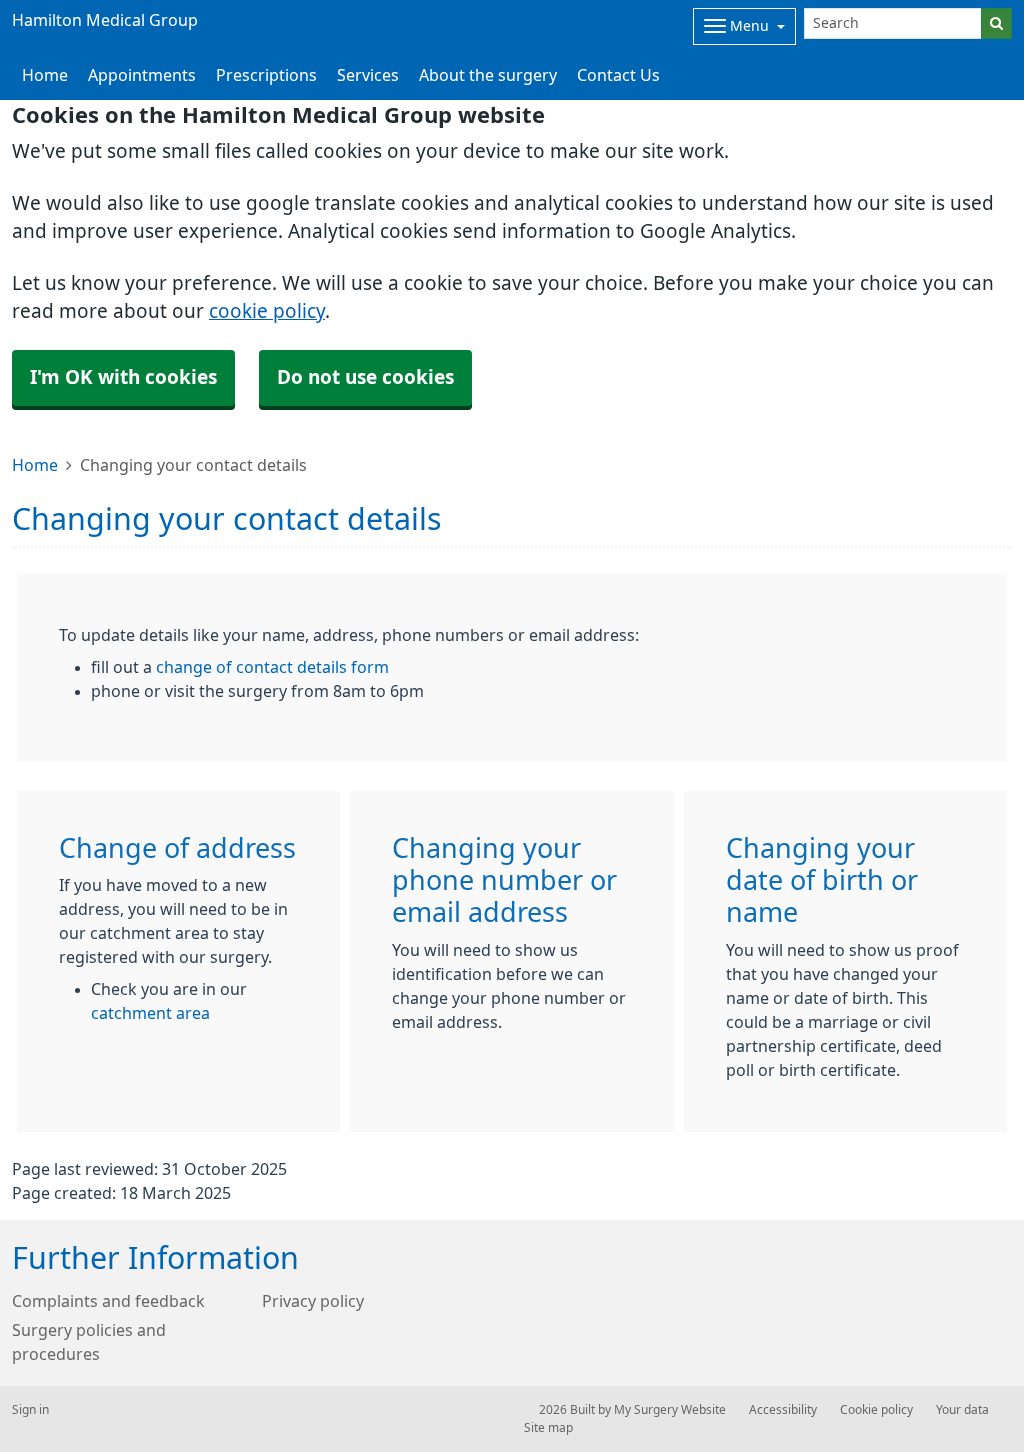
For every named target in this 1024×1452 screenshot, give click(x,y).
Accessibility (783, 1410)
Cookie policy (876, 1410)
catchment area (150, 1013)
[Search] (996, 23)
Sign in (30, 1410)
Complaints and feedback (108, 1301)
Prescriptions (266, 75)
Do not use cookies (365, 377)
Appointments (142, 75)
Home (35, 465)
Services (368, 75)
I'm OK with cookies (123, 377)
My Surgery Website (670, 1410)
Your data (962, 1410)
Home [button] (45, 75)
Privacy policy (313, 1301)
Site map (548, 1428)
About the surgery (488, 75)
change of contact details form (272, 667)
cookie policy (267, 311)
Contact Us (618, 75)
